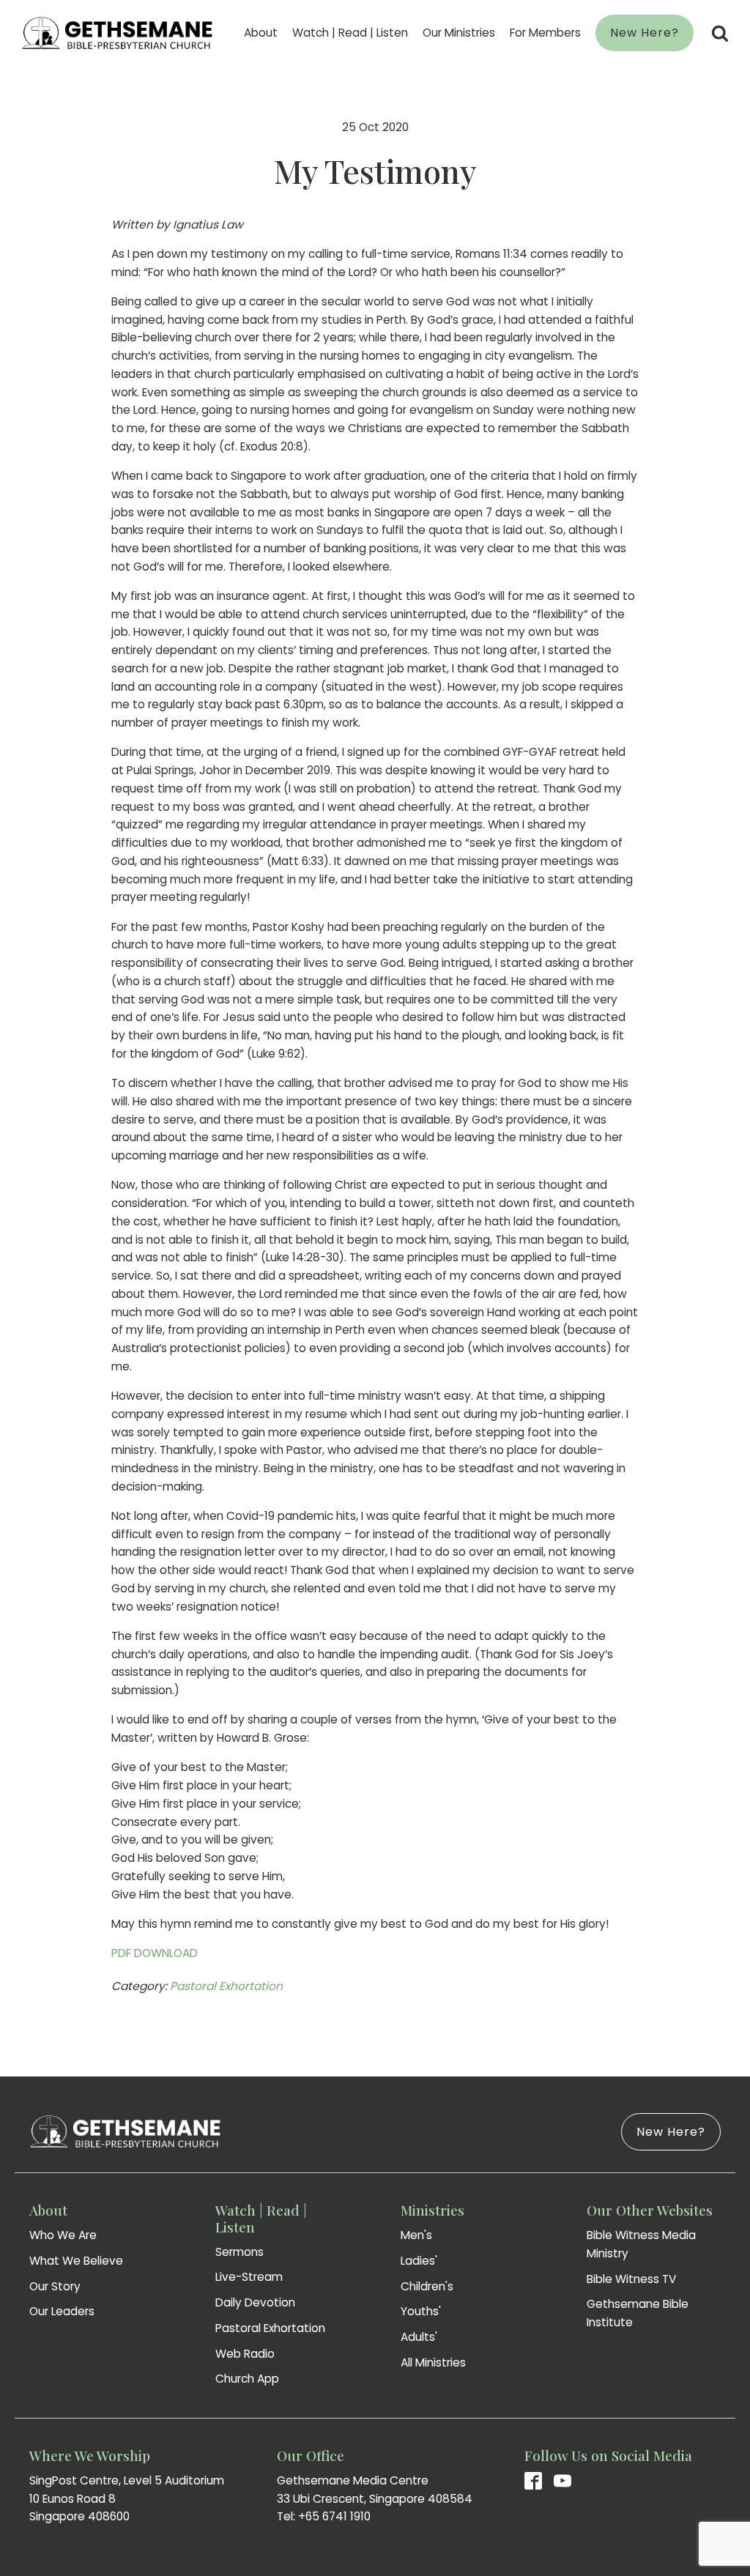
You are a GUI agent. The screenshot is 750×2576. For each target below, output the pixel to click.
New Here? (645, 33)
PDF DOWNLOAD (155, 1953)
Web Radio (245, 2354)
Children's (427, 2286)
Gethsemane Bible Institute (638, 2313)
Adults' (419, 2337)
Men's (416, 2235)
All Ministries (433, 2362)
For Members (545, 33)
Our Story (55, 2286)
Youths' (421, 2311)
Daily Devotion (255, 2302)
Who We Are (63, 2235)
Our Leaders (62, 2311)
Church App (247, 2379)
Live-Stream (249, 2277)
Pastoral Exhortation (226, 1986)
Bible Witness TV (631, 2279)
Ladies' (419, 2261)
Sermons (240, 2252)
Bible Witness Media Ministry (641, 2244)
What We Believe (76, 2261)
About (261, 33)
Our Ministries (459, 33)
